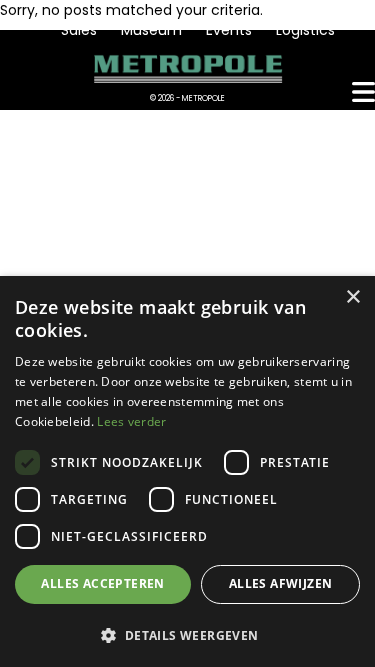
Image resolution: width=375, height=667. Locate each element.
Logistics (305, 30)
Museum (151, 30)
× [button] (352, 297)
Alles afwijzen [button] (281, 583)
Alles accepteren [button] (102, 583)
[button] (187, 634)
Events (229, 30)
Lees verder (131, 421)
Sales (79, 30)
